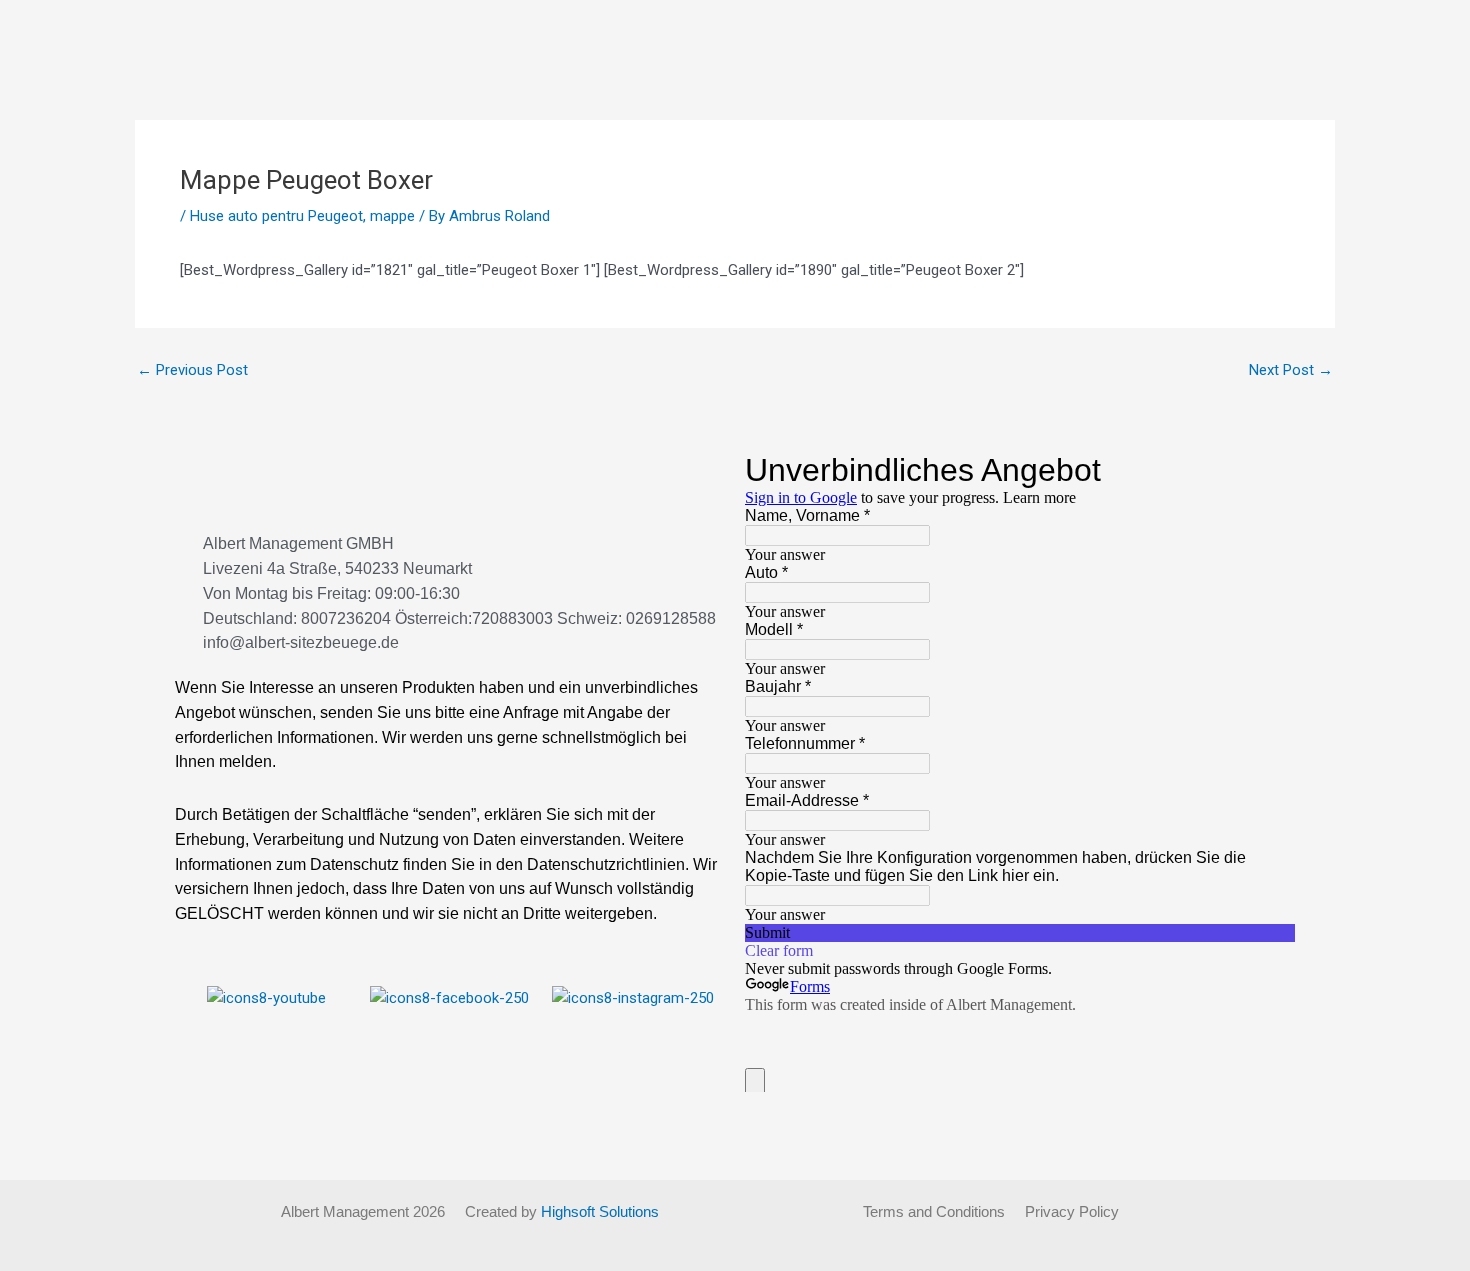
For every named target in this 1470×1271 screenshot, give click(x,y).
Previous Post (192, 370)
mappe (392, 216)
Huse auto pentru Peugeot (276, 216)
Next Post (1291, 370)
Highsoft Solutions (600, 1211)
